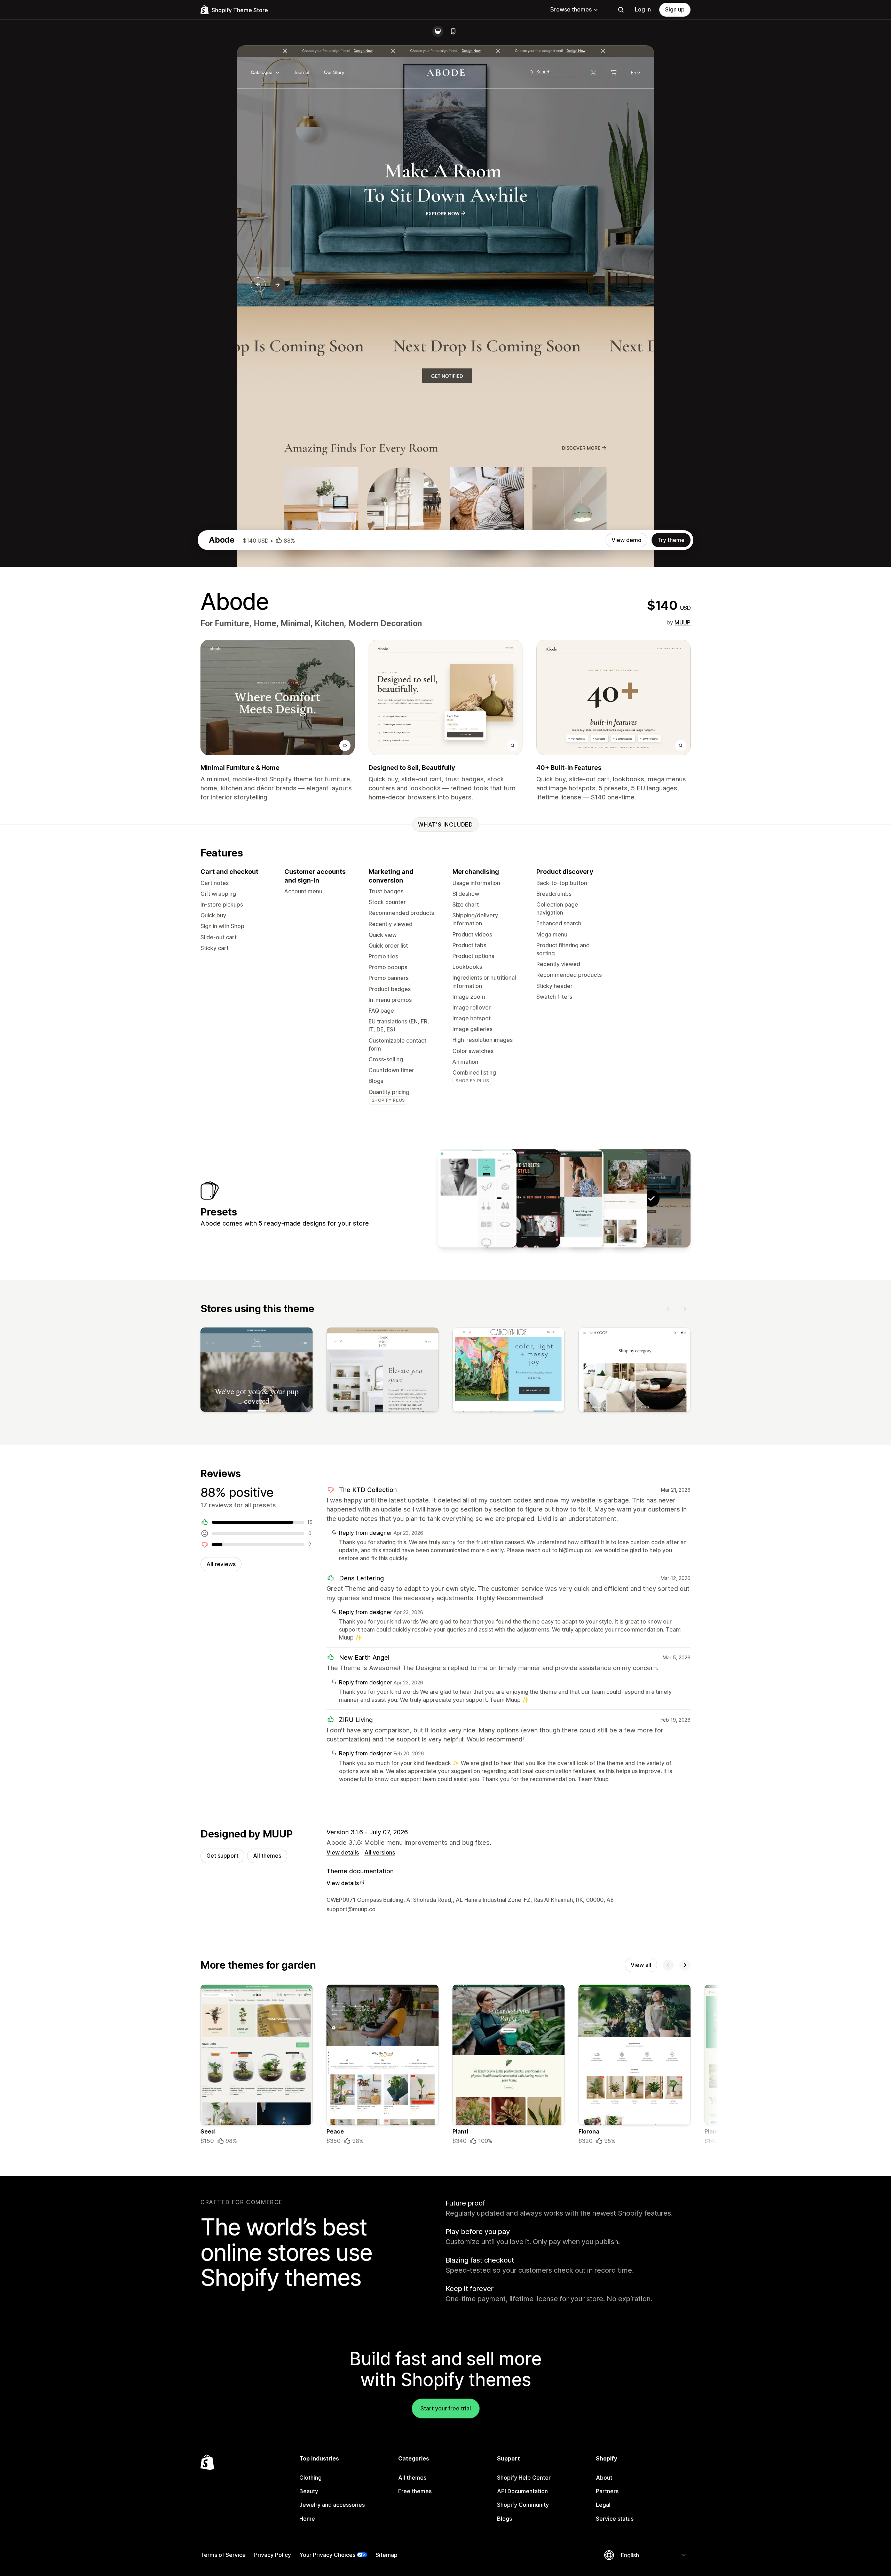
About (604, 2478)
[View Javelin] (477, 1198)
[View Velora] (521, 1198)
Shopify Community (523, 2505)
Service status (615, 2519)
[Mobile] (453, 31)
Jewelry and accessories (332, 2505)
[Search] (621, 10)
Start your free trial (446, 2408)
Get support (222, 1856)
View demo (626, 540)
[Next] (685, 1309)
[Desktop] (438, 31)
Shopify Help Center (524, 2478)
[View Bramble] (608, 1198)
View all (641, 1965)
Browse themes (571, 9)
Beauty (309, 2491)
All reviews (221, 1564)
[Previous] (668, 1309)
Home (307, 2519)
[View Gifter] (564, 1198)
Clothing (310, 2478)
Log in (643, 9)
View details (343, 1852)
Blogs (504, 2519)
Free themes (415, 2491)
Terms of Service (223, 2555)
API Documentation (522, 2491)
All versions (380, 1852)
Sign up (675, 9)
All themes (267, 1856)
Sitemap (387, 2555)
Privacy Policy (273, 2555)
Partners (607, 2491)
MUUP (683, 622)
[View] (257, 1371)
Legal (603, 2505)
